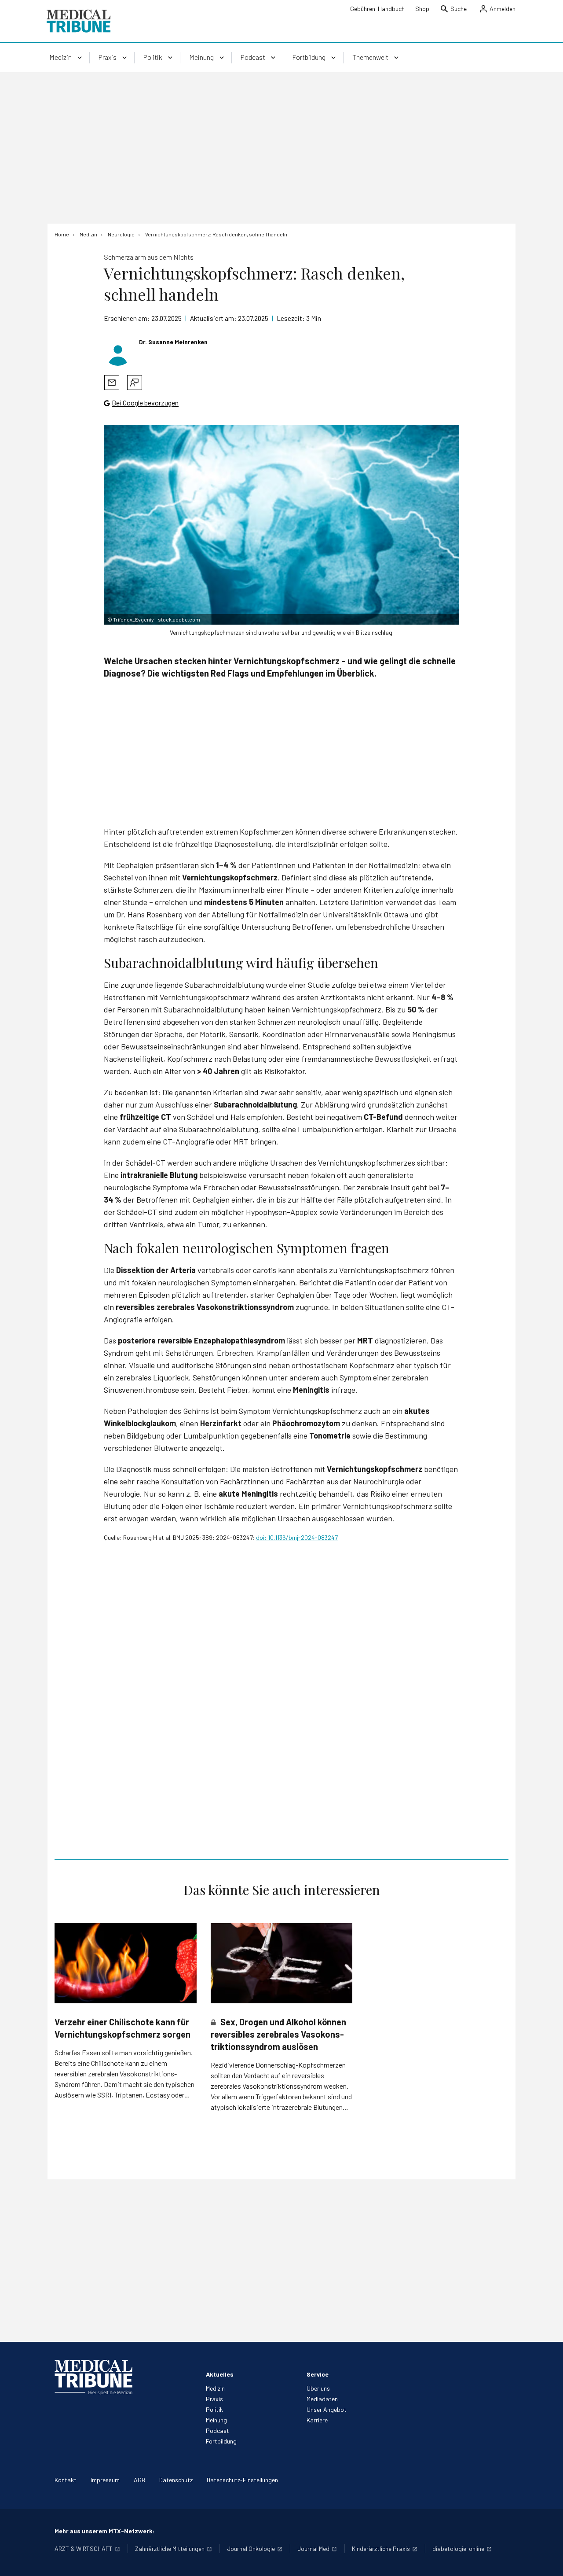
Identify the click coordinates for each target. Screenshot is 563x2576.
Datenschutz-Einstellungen (242, 2480)
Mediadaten (322, 2399)
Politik (214, 2409)
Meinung (216, 2420)
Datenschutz (176, 2480)
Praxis (214, 2399)
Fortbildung (221, 2441)
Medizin (215, 2388)
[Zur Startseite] (79, 21)
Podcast (218, 2431)
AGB (139, 2480)
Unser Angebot (327, 2409)
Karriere (317, 2420)
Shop (422, 9)
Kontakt (66, 2480)
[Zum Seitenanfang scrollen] (547, 2560)
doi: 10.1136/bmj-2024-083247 (297, 1537)
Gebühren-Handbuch (377, 9)
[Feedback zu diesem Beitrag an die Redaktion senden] (135, 383)
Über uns (318, 2388)
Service (318, 2374)
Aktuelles (220, 2374)
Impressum (105, 2480)
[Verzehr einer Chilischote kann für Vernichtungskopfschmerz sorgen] (126, 1963)
